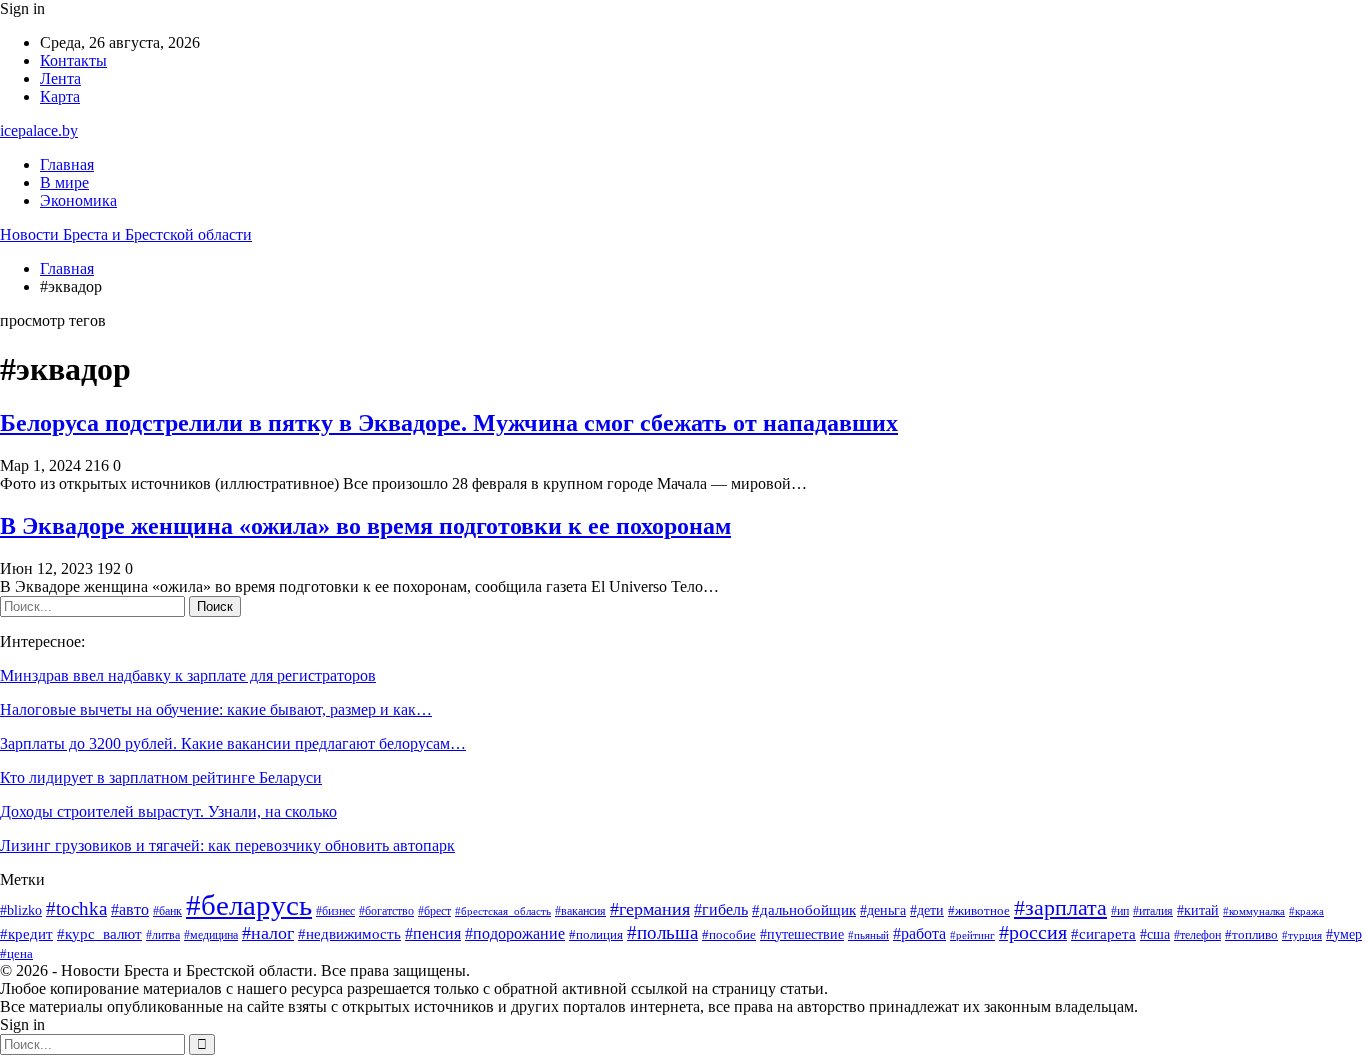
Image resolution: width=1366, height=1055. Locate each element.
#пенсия (433, 933)
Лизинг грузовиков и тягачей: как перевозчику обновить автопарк (227, 845)
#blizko (21, 910)
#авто (130, 909)
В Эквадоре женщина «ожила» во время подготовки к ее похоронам (365, 526)
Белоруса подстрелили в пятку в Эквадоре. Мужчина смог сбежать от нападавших (449, 423)
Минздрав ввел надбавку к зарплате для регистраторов (188, 675)
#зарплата (1060, 907)
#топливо (1251, 934)
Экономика (78, 200)
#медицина (211, 935)
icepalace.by (39, 130)
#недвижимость (349, 934)
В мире (64, 182)
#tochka (76, 908)
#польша (662, 932)
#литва (163, 935)
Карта (60, 96)
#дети (927, 910)
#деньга (883, 910)
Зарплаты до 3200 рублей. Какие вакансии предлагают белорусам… (233, 743)
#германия (650, 909)
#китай (1198, 910)
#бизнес (335, 911)
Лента (60, 78)
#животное (979, 910)
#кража (1306, 911)
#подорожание (515, 934)
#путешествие (802, 934)
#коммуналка (1254, 911)
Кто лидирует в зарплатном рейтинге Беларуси (161, 777)
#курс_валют (99, 933)
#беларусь (249, 905)
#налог (268, 933)
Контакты (73, 60)
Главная (67, 164)
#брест (434, 911)
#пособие (729, 934)
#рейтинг (972, 935)
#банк (167, 911)
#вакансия (580, 911)
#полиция (596, 935)
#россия (1033, 932)
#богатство (386, 911)
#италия (1153, 911)
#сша (1155, 934)
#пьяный (868, 935)
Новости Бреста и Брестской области (126, 234)
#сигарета (1103, 934)
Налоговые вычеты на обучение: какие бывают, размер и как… (216, 709)
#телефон (1197, 935)
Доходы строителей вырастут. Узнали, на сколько (168, 811)
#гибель (721, 909)
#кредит (26, 933)
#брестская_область (503, 911)
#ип (1120, 911)
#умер (1344, 934)
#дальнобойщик (804, 910)
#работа (919, 933)
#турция (1302, 935)
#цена (16, 954)
